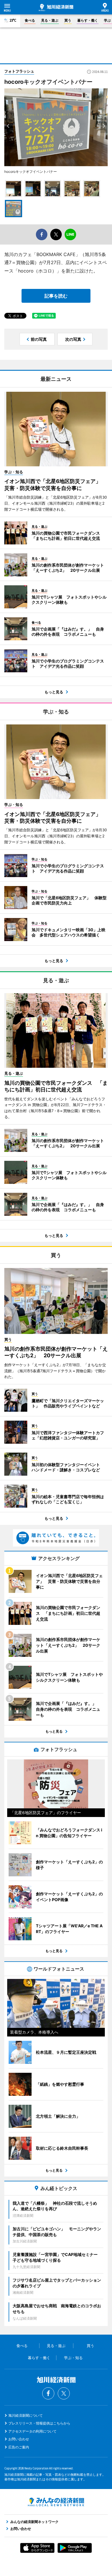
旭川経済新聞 (56, 7)
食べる (30, 20)
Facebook (48, 2393)
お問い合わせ (19, 2439)
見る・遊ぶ (50, 20)
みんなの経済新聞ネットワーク (56, 2502)
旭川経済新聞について (26, 2415)
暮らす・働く (88, 20)
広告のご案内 (19, 2447)
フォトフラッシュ (19, 71)
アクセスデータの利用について (32, 2431)
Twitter (64, 2393)
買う (68, 20)
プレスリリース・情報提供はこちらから (39, 2423)
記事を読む (56, 296)
